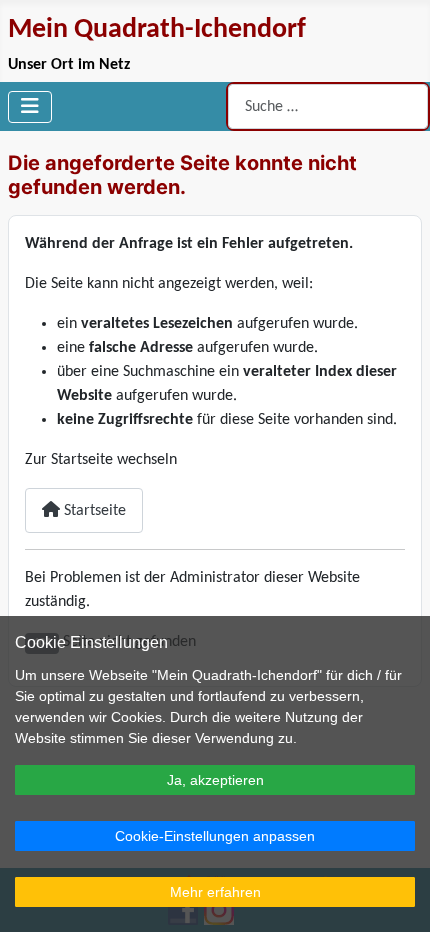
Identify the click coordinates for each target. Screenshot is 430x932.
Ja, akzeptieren (215, 780)
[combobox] (328, 106)
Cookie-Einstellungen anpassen (215, 836)
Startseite (93, 511)
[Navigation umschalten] (30, 107)
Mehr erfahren (215, 892)
